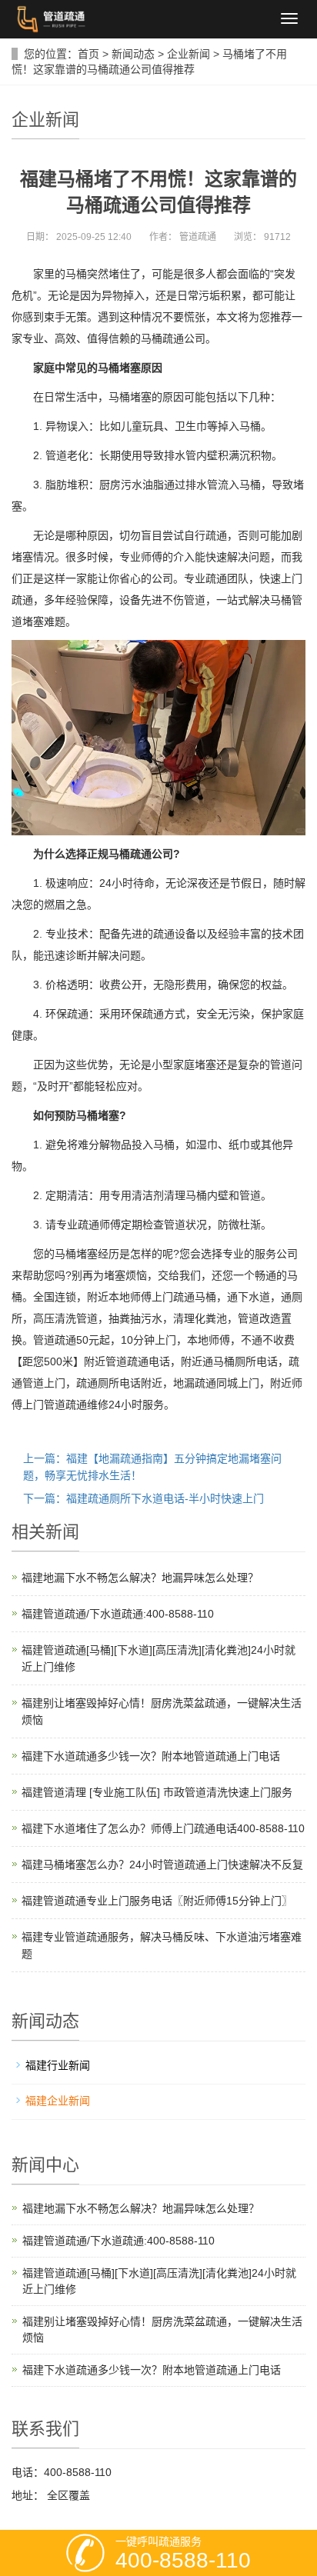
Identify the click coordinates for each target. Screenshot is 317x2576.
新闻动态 (133, 54)
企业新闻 (189, 54)
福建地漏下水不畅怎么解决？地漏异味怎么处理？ (140, 1578)
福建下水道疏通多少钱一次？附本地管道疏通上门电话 (151, 1756)
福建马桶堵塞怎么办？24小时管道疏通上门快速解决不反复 (162, 1865)
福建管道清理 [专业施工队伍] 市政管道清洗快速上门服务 (157, 1792)
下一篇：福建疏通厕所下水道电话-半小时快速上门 (143, 1498)
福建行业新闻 (58, 2065)
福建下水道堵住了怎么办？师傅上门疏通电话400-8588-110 (163, 1828)
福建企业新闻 (58, 2101)
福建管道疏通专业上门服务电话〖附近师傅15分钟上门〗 (157, 1901)
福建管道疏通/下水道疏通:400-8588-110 (118, 1614)
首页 (88, 54)
